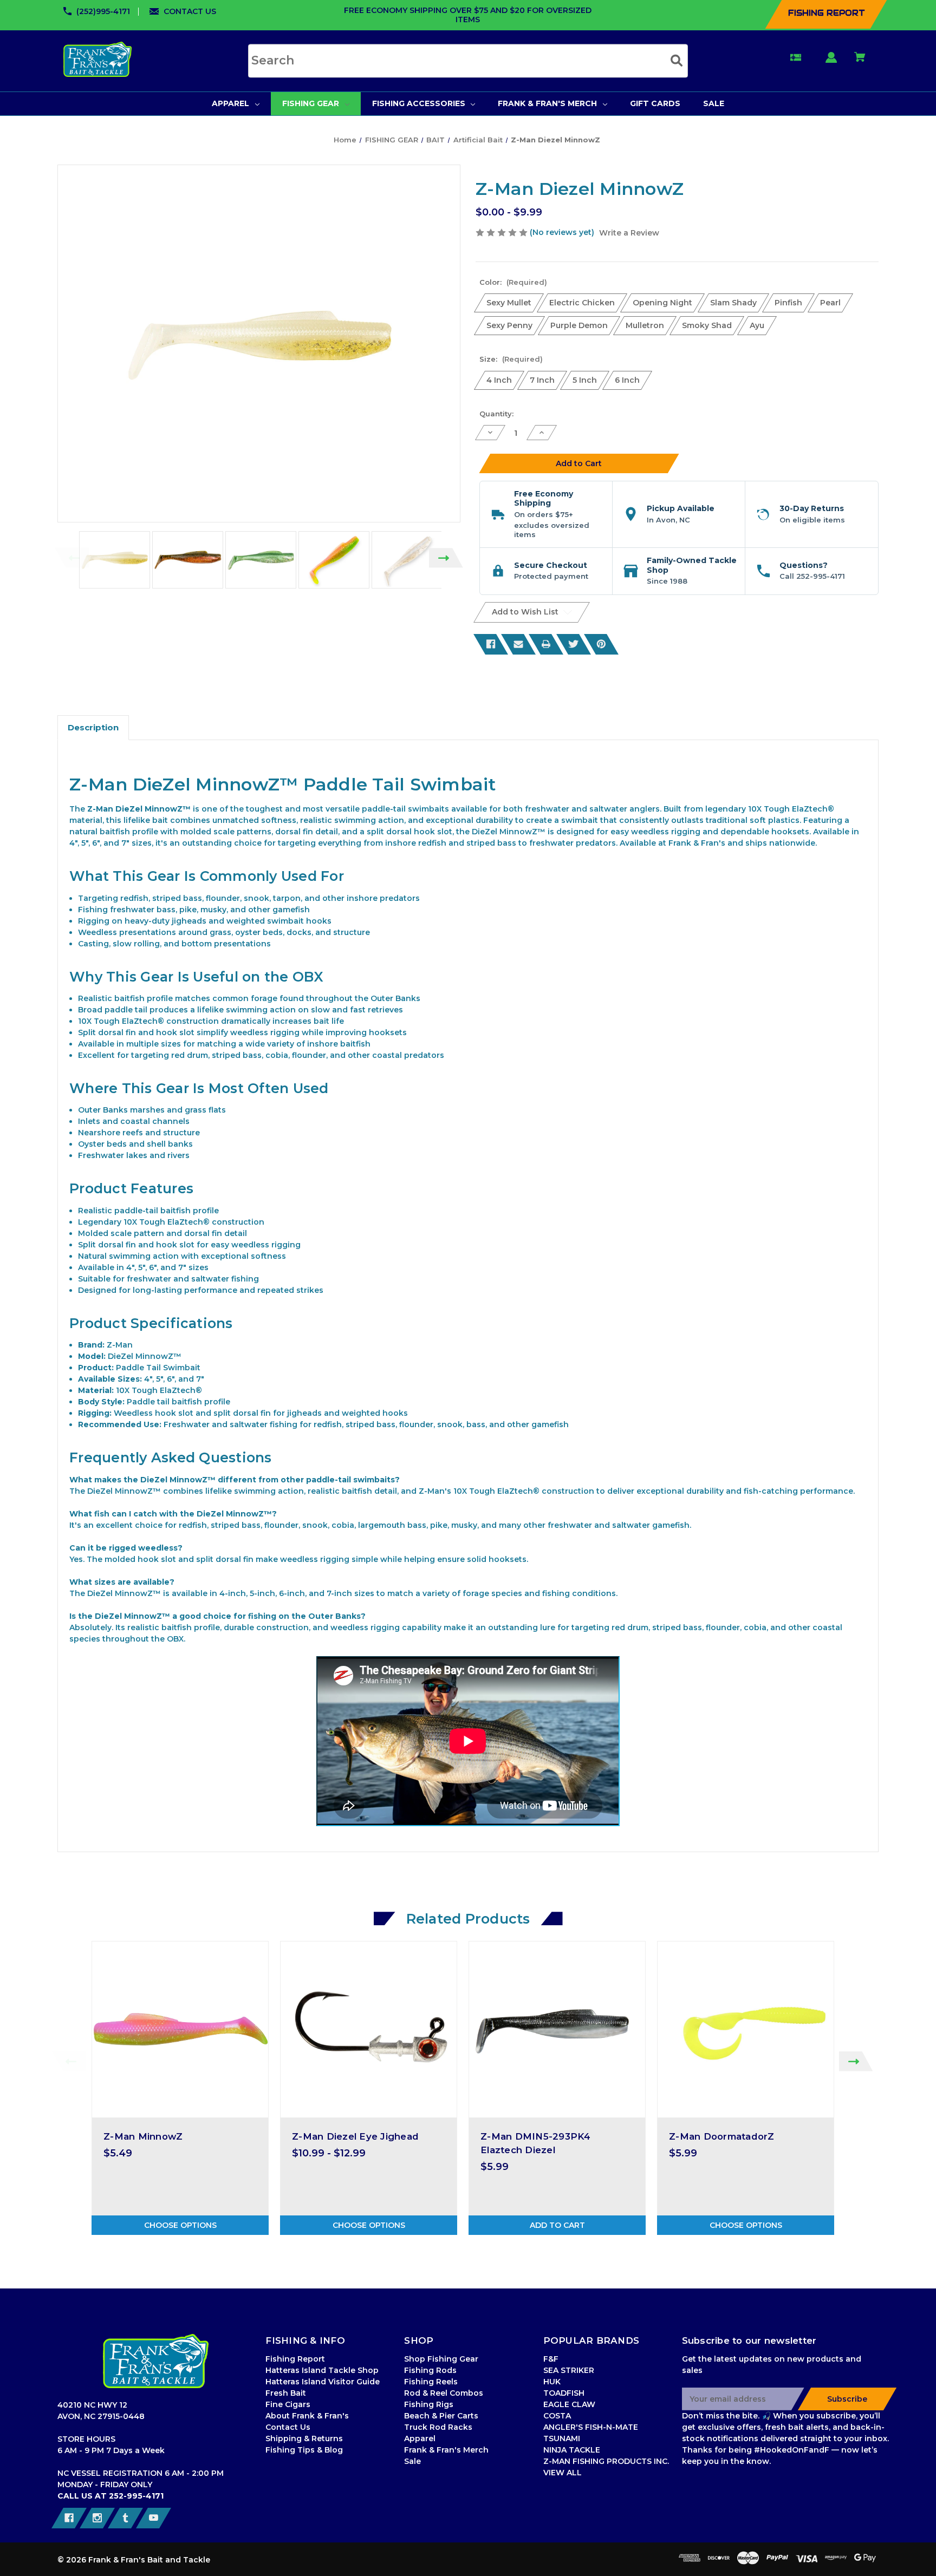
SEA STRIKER (569, 2370)
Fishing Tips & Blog (304, 2450)
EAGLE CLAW (569, 2404)
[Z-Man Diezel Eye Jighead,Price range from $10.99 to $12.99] (369, 2029)
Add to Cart (557, 2225)
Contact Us (288, 2427)
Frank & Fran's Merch (446, 2450)
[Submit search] (677, 60)
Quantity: (496, 414)
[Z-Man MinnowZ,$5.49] (180, 2029)
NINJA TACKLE (572, 2450)
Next (446, 558)
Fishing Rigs (429, 2404)
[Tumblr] (125, 2518)
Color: (513, 282)
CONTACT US (190, 11)
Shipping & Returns (304, 2438)
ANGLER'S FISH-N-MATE (591, 2427)
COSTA (557, 2416)
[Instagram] (97, 2518)
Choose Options (180, 2225)
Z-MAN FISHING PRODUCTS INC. (606, 2461)
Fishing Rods (430, 2370)
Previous (72, 558)
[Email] (518, 644)
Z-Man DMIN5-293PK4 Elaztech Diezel (536, 2143)
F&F (551, 2359)
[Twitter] (574, 644)
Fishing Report (295, 2359)
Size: (511, 359)
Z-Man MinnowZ (143, 2136)
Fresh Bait (286, 2393)
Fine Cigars (288, 2404)
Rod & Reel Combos (444, 2393)
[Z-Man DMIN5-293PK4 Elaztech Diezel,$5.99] (557, 2029)
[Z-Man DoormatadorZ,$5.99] (746, 2029)
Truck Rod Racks (438, 2427)
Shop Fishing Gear (441, 2359)
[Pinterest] (601, 644)
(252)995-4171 (103, 11)
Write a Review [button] (629, 233)
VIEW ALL (563, 2473)
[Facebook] (491, 644)
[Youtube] (154, 2518)
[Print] (546, 644)
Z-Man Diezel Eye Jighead (355, 2136)
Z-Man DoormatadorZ (722, 2136)
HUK (552, 2382)
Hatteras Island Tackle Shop (322, 2370)
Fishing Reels (431, 2382)
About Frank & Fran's (307, 2416)
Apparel (420, 2438)
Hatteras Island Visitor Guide (323, 2382)
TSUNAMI (562, 2438)
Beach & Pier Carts (441, 2416)
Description (93, 727)
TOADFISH (564, 2393)
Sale (412, 2461)
